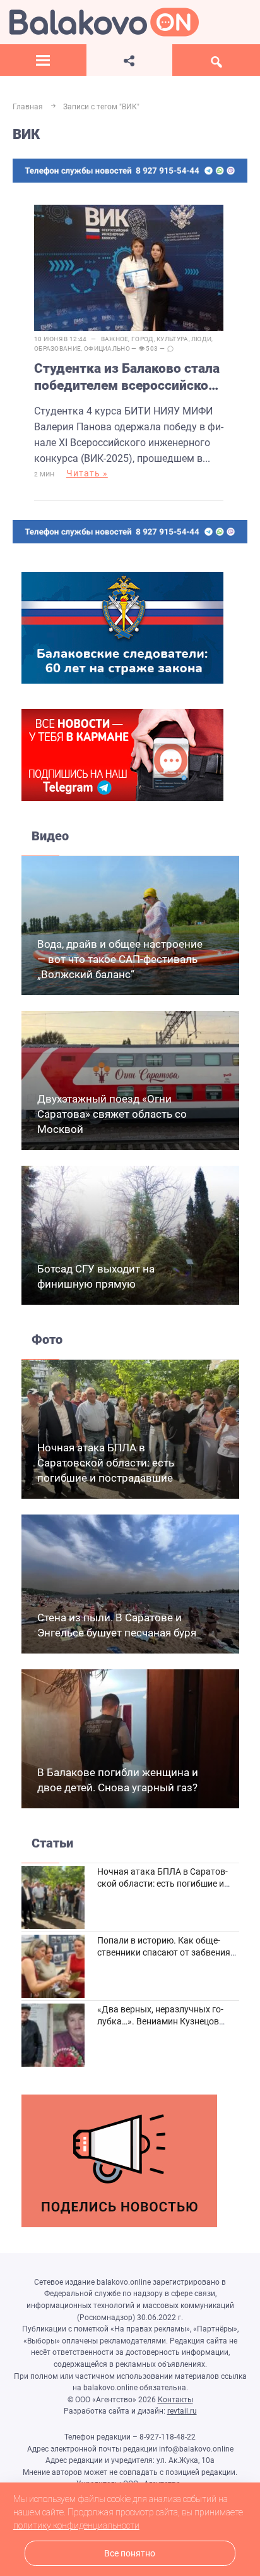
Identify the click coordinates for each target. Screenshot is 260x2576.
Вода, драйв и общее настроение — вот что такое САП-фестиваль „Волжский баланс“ (120, 959)
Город (143, 339)
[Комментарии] (170, 349)
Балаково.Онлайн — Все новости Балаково (104, 22)
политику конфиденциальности (76, 2525)
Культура (172, 339)
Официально (107, 348)
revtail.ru (182, 2411)
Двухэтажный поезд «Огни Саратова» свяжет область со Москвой (112, 1114)
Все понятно (130, 2554)
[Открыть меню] (43, 60)
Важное (115, 339)
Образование (57, 348)
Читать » (87, 473)
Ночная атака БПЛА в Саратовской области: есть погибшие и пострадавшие (106, 1463)
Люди (201, 339)
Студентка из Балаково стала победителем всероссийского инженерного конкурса (128, 378)
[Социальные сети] (130, 60)
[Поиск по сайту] (216, 60)
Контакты (175, 2400)
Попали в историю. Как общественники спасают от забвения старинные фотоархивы (164, 1953)
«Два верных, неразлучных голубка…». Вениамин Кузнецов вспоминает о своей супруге (160, 2022)
